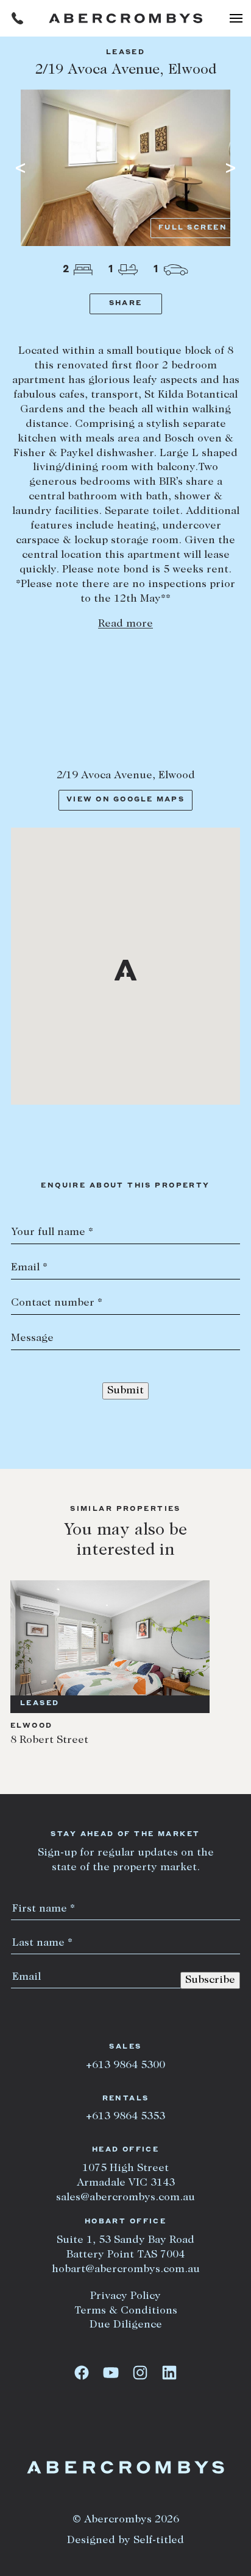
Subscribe (210, 1980)
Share (125, 304)
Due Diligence (126, 2325)
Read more (125, 624)
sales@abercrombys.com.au (125, 2198)
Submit (125, 1391)
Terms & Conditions (126, 2311)
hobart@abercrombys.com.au (126, 2270)
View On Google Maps (125, 800)
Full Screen (193, 228)
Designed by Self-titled (125, 2541)
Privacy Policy (125, 2296)
